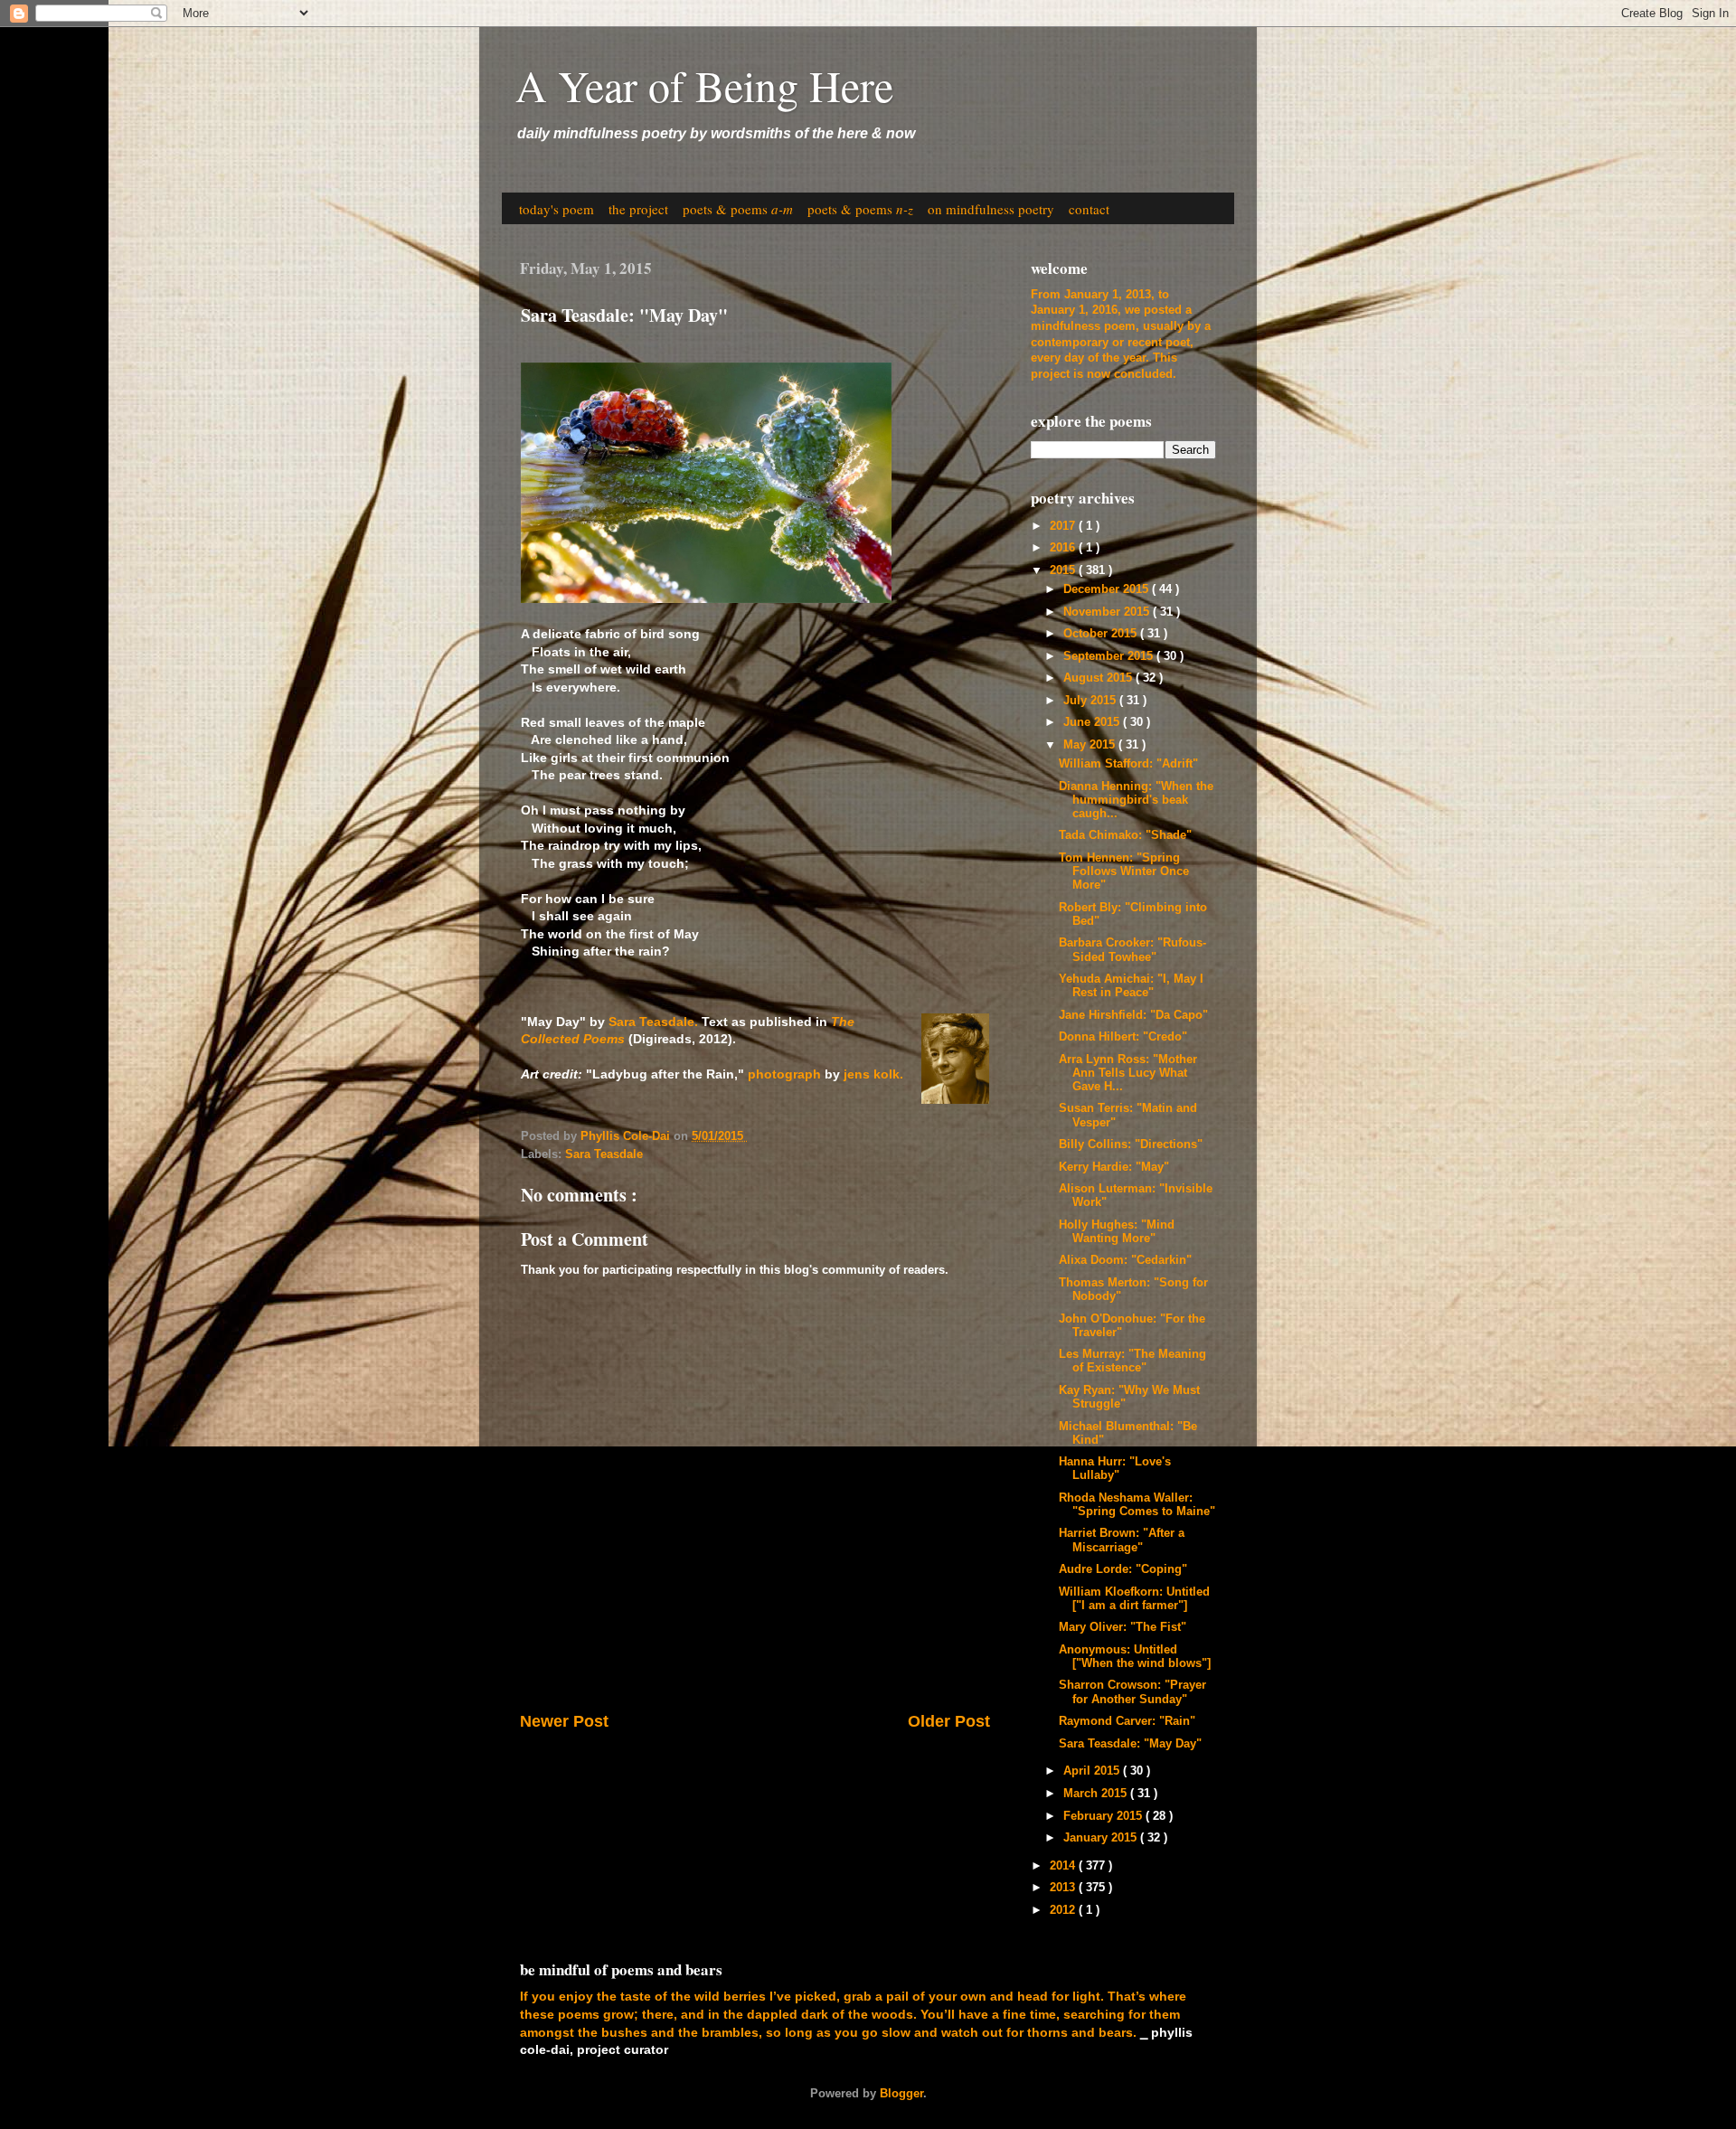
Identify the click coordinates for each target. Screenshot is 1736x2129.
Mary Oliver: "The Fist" (1123, 1627)
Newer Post (564, 1721)
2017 (1064, 526)
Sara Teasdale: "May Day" (1130, 1744)
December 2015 (1108, 589)
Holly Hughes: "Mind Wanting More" (1117, 1232)
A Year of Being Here (704, 85)
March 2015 (1097, 1794)
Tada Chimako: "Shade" (1125, 835)
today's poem (557, 209)
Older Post (949, 1721)
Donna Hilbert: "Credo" (1123, 1037)
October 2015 (1102, 634)
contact (1089, 209)
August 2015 (1099, 678)
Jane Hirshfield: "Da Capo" (1133, 1015)
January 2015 (1102, 1838)
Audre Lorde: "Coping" (1123, 1569)
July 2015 (1091, 701)
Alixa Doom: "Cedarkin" (1125, 1260)
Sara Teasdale (604, 1154)
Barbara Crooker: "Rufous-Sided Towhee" (1132, 950)
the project (638, 209)
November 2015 (1108, 612)
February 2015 (1104, 1816)
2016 (1064, 548)
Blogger (901, 2094)
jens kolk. (875, 1074)
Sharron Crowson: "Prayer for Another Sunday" (1132, 1692)
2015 (1064, 570)
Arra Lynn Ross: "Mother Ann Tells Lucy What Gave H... (1128, 1073)
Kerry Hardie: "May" (1114, 1167)
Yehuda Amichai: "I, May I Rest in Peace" (1131, 986)
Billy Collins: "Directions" (1131, 1145)
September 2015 (1110, 656)
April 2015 (1093, 1771)
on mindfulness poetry (991, 209)
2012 (1064, 1910)
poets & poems (738, 209)
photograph (784, 1074)
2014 (1064, 1866)
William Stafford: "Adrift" (1128, 764)
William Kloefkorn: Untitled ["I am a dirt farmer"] (1134, 1599)
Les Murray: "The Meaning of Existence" (1132, 1361)
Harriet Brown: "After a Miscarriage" (1122, 1540)
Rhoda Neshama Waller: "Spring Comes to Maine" (1137, 1505)
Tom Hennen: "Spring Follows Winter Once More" (1124, 871)
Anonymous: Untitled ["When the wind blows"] (1135, 1657)
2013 (1064, 1888)
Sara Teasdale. (653, 1022)
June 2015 (1093, 722)
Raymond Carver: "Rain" (1127, 1721)
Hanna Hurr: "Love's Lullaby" (1115, 1469)
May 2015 (1091, 745)
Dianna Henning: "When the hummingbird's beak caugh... (1136, 800)
